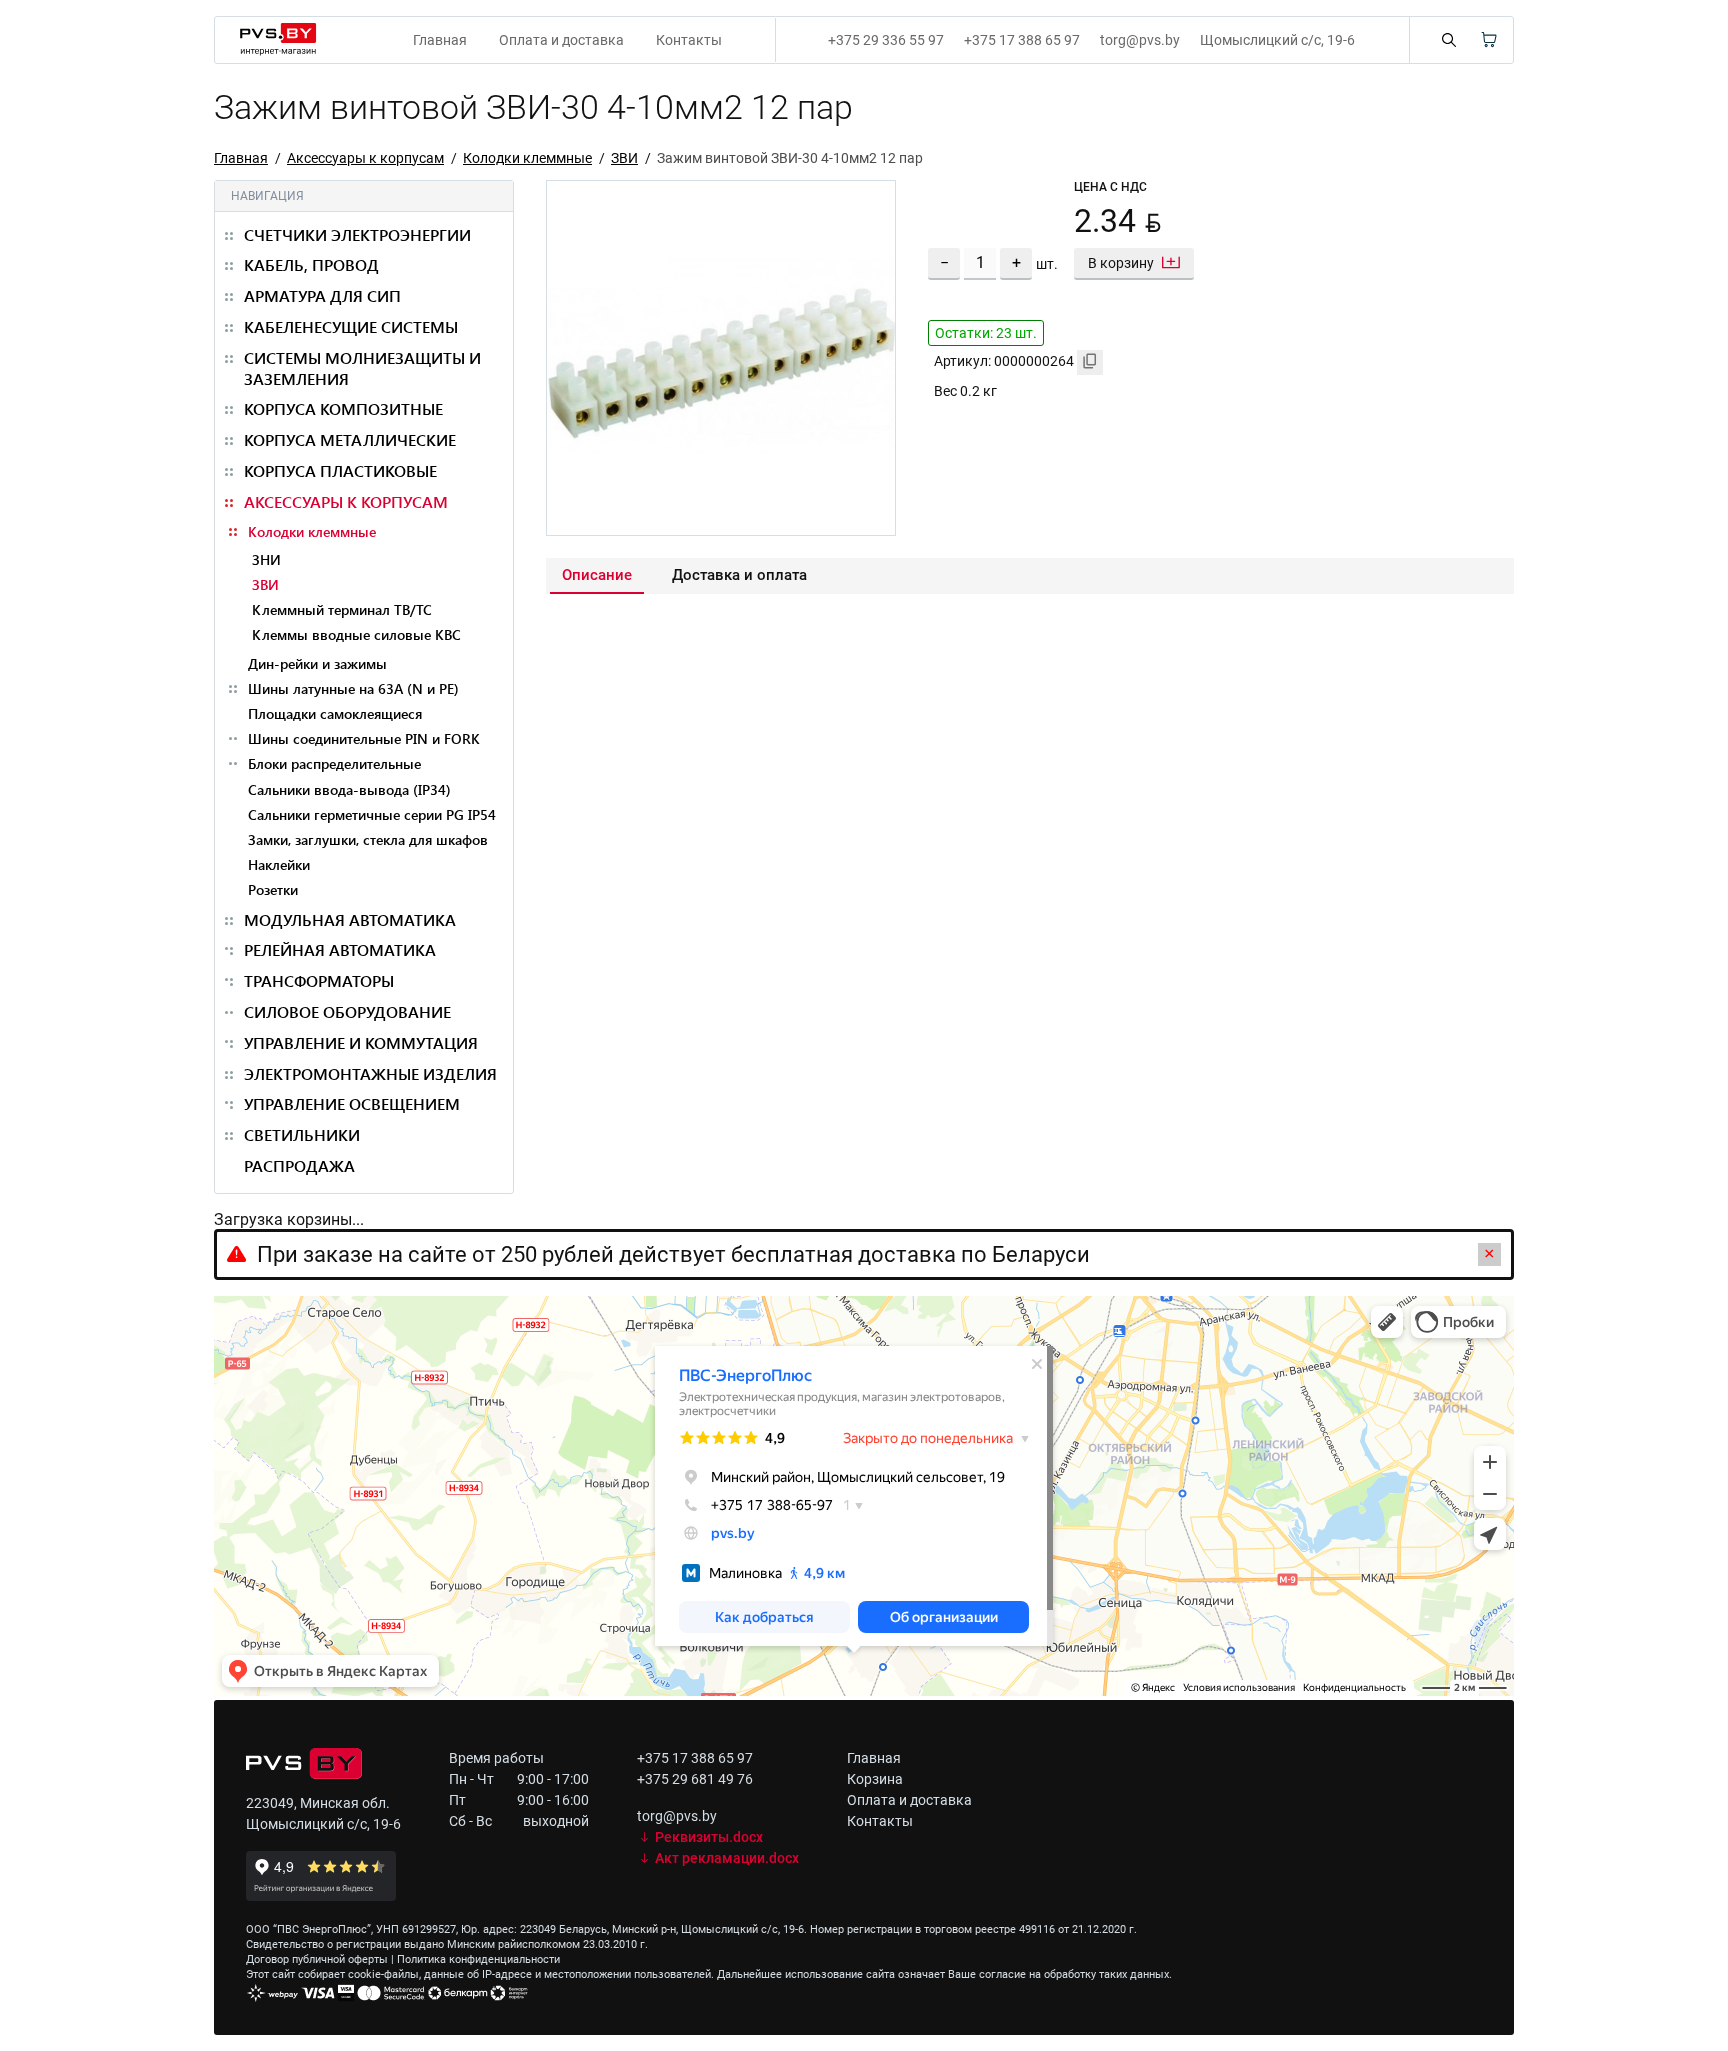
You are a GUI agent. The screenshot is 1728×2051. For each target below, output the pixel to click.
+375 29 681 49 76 (695, 1779)
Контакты (689, 40)
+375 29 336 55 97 (886, 40)
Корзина (875, 1779)
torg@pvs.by (1140, 40)
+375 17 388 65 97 (1022, 40)
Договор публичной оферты (317, 1959)
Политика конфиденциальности (478, 1959)
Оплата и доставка (561, 40)
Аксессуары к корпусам (365, 158)
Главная (440, 40)
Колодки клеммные (527, 158)
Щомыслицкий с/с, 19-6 (1277, 40)
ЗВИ (624, 158)
